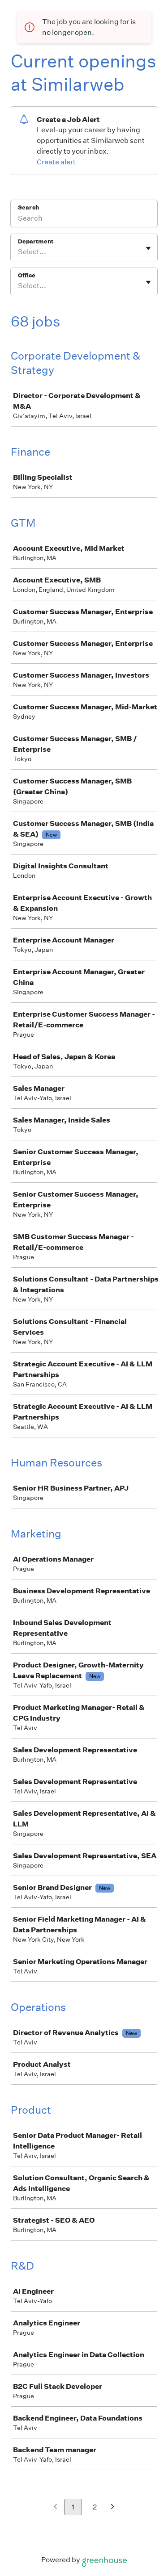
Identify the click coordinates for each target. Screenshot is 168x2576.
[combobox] (19, 252)
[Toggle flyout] (148, 248)
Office (27, 275)
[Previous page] (55, 2507)
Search (28, 207)
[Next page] (113, 2507)
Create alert (56, 162)
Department (36, 241)
